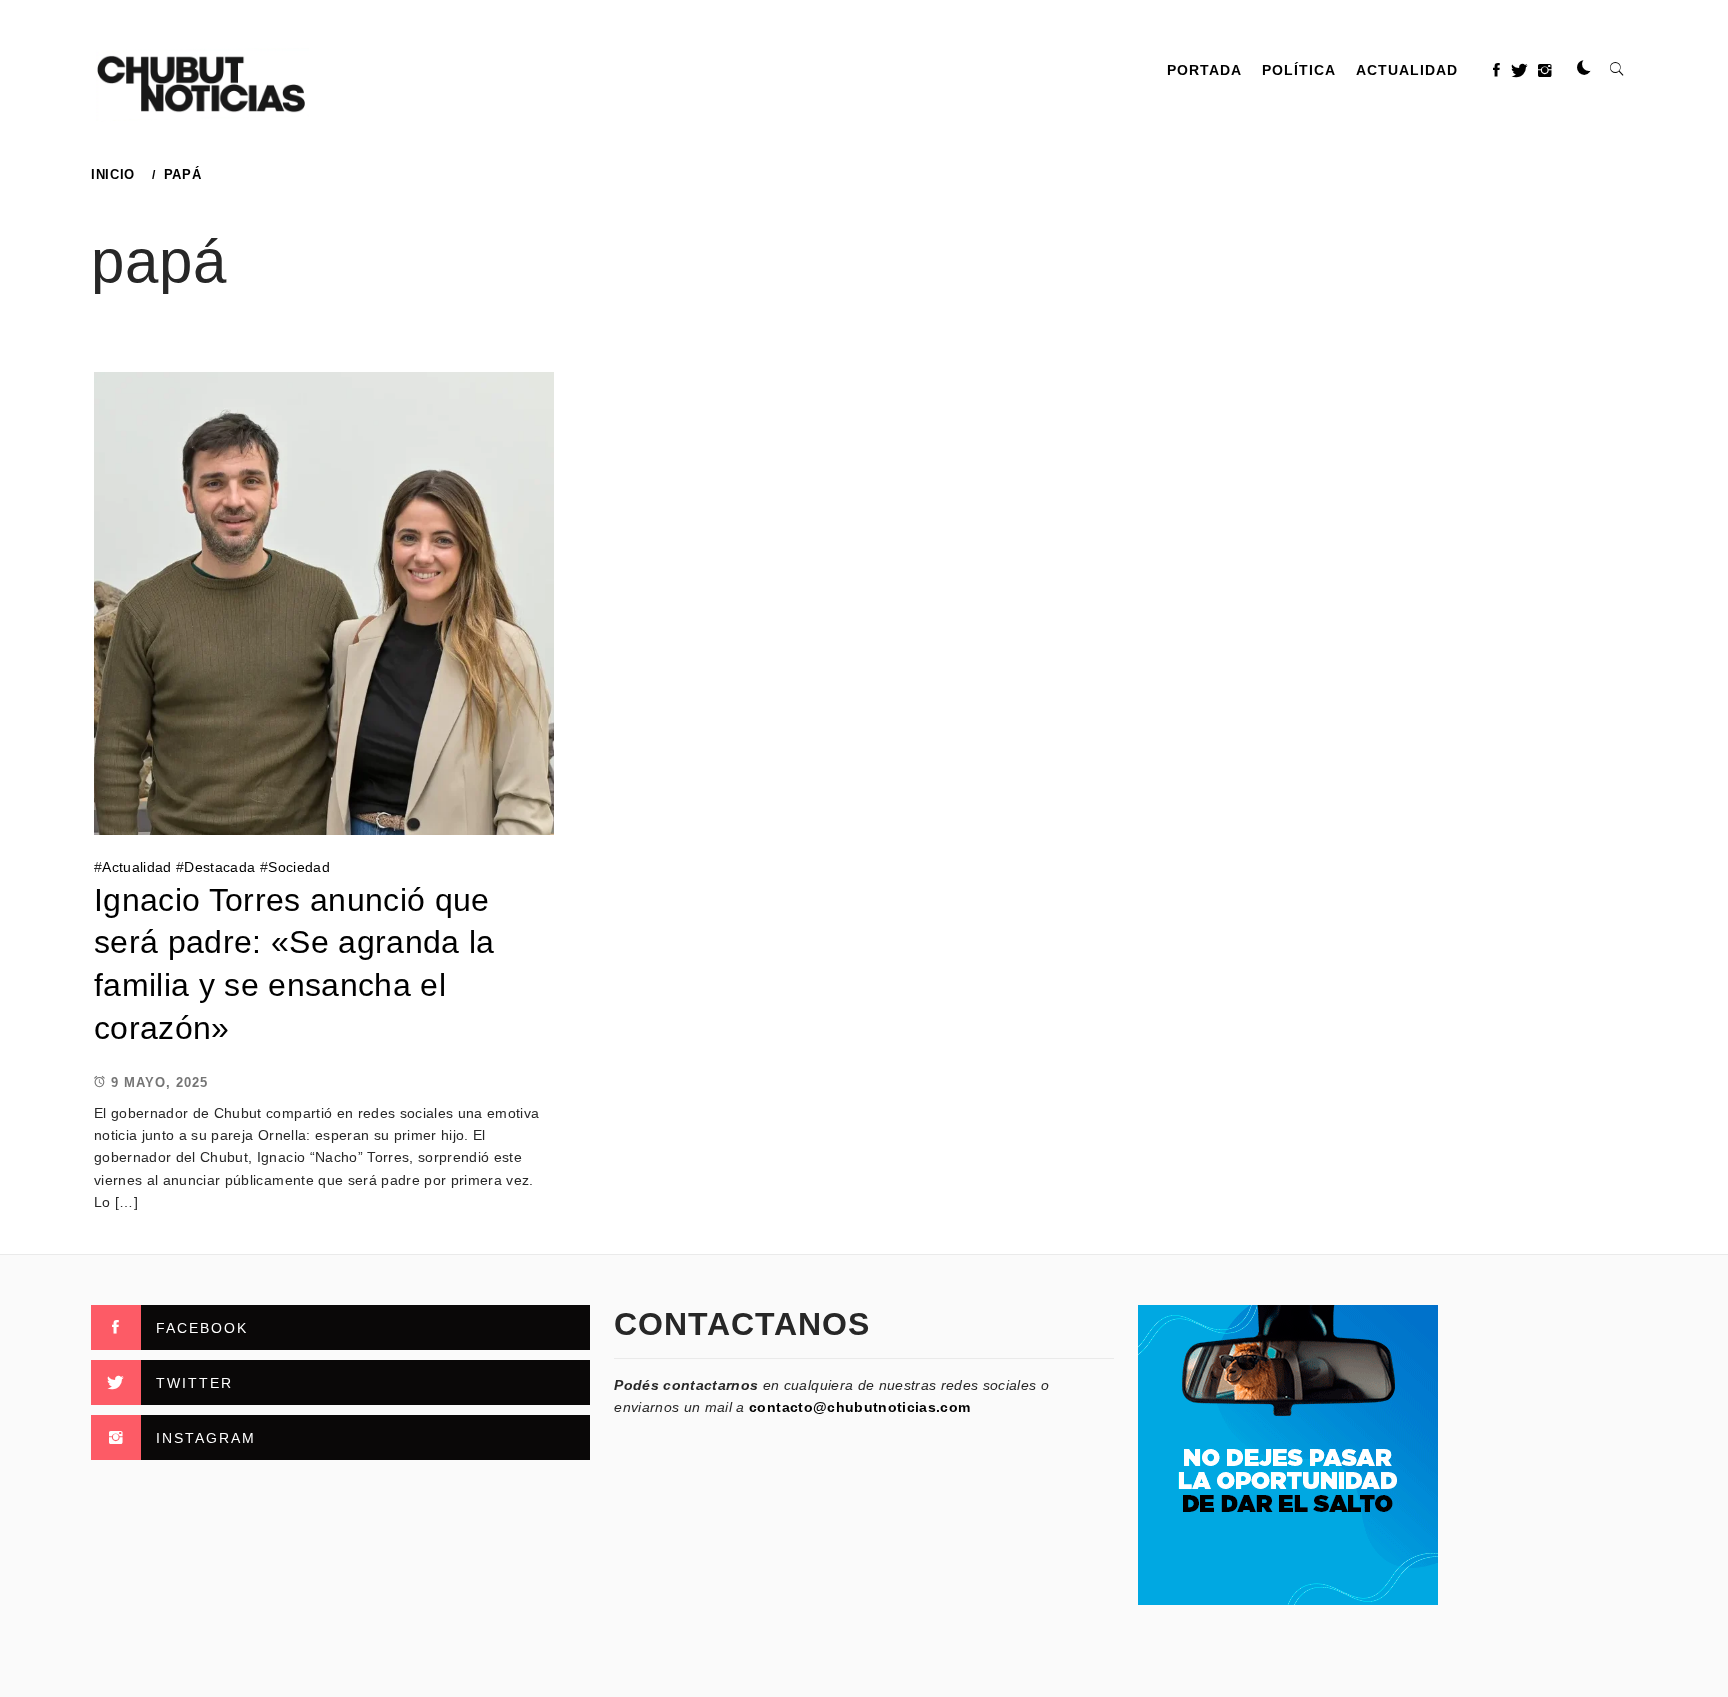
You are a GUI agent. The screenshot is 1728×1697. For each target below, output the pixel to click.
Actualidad (1407, 70)
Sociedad (299, 867)
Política (1299, 70)
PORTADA (1204, 70)
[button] (1584, 69)
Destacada (219, 867)
